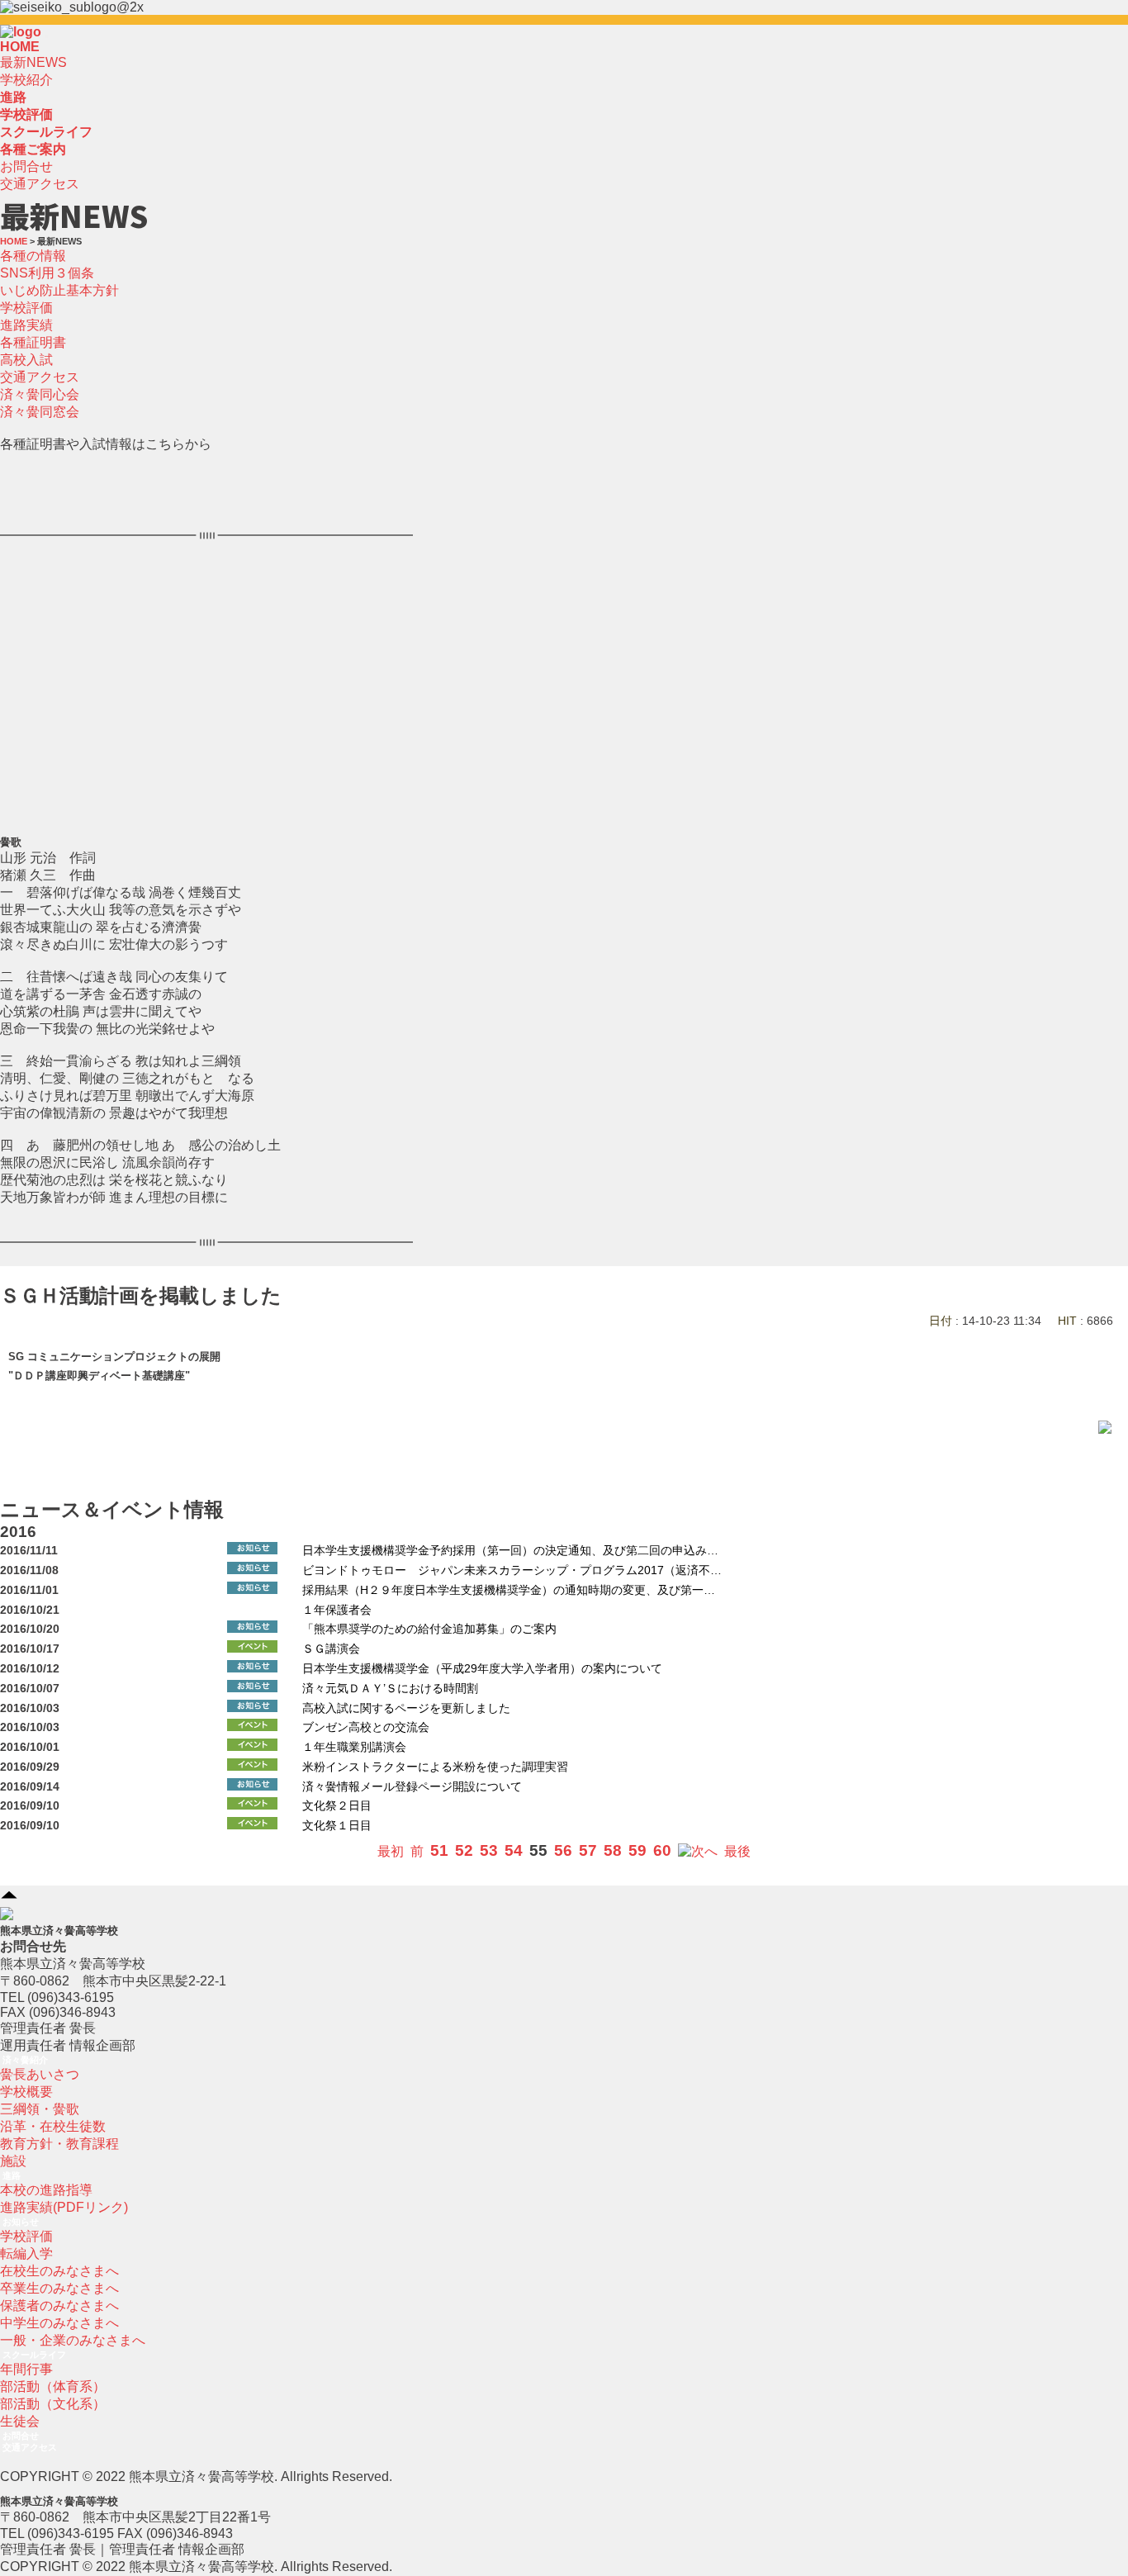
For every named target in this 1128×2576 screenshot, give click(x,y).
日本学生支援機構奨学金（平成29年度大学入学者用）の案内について (482, 1669)
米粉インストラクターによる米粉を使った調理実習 (435, 1767)
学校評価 (26, 308)
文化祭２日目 (337, 1806)
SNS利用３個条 (47, 273)
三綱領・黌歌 (40, 2109)
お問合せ (26, 166)
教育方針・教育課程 (59, 2144)
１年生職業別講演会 (354, 1747)
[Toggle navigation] (46, 36)
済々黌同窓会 (40, 412)
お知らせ (21, 2222)
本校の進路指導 (46, 2190)
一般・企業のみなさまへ (73, 2340)
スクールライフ (34, 2355)
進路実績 (26, 325)
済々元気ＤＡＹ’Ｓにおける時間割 (390, 1689)
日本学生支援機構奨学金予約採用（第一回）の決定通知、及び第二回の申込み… (510, 1551)
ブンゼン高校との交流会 (366, 1727)
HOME (20, 47)
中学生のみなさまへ (59, 2323)
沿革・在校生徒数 (53, 2126)
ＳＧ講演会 (331, 1649)
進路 (12, 2175)
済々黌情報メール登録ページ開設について (412, 1787)
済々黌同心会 (40, 394)
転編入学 (26, 2253)
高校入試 (26, 360)
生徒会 (20, 2421)
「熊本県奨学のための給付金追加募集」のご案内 (429, 1629)
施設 (13, 2161)
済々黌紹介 (25, 2060)
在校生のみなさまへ (59, 2271)
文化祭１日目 (337, 1826)
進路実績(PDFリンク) (64, 2207)
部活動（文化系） (53, 2404)
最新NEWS (33, 62)
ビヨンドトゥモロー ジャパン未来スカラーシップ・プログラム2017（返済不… (512, 1570)
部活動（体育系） (53, 2386)
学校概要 (26, 2092)
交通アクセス (40, 184)
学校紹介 (26, 80)
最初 (391, 1851)
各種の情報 (33, 256)
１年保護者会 (337, 1610)
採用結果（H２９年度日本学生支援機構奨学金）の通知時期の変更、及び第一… (509, 1590)
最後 (737, 1851)
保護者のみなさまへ (59, 2306)
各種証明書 (33, 342)
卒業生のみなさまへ (59, 2288)
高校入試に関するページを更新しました (406, 1708)
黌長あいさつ (40, 2074)
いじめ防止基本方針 (59, 290)
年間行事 (26, 2369)
